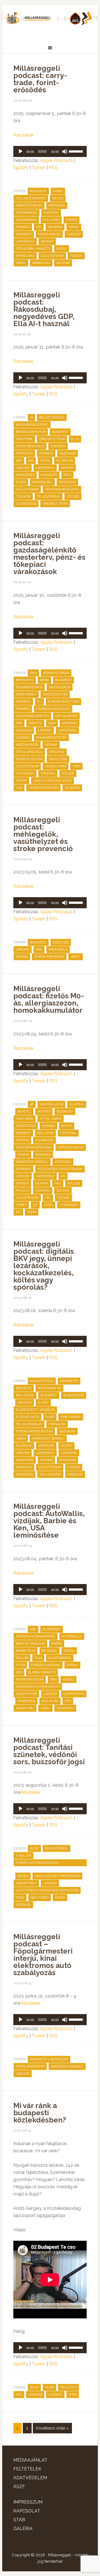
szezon (63, 1191)
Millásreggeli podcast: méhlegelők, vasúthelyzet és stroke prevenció (43, 834)
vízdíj (45, 1708)
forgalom (57, 1424)
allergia (77, 1104)
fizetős (22, 1140)
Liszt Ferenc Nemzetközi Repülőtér (47, 1890)
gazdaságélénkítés (32, 716)
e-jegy (43, 1403)
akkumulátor (51, 1104)
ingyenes (43, 1155)
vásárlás (75, 1474)
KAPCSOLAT (27, 2511)
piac (58, 1183)
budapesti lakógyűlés (49, 2059)
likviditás (69, 1453)
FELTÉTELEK (27, 2469)
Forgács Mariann (46, 1665)
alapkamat (52, 1629)
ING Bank (55, 227)
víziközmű (65, 1708)
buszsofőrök (57, 1848)
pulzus (22, 1191)
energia (48, 1126)
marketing (26, 1701)
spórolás (24, 1467)
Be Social (49, 1651)
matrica (22, 1183)
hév (19, 2395)
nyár (73, 2395)
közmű (68, 1680)
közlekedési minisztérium (60, 1169)
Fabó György (71, 1417)
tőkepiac (48, 773)
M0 (63, 1176)
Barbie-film (26, 1651)
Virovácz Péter (55, 504)
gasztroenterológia (34, 1147)
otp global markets (33, 249)
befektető (25, 680)
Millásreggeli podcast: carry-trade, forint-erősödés (40, 79)
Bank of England (30, 1644)
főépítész (24, 453)
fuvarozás (44, 1140)
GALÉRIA (23, 2529)
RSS (53, 168)
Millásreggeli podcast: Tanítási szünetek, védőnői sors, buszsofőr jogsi (49, 1751)
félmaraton (26, 220)
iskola (23, 1876)
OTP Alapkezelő (29, 752)
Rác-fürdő (40, 1898)
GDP (19, 461)
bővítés (44, 1112)
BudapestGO (74, 1395)
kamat (74, 227)
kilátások (24, 1446)
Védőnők (23, 1905)
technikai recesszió (62, 489)
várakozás (41, 263)
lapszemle (25, 241)
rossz (62, 249)
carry (58, 191)
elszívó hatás (27, 1417)
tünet (21, 1205)
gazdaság (67, 453)
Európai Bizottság (63, 702)
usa (19, 788)
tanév (60, 1898)
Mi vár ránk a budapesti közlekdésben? (40, 2113)
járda (21, 1438)
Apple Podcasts (56, 160)
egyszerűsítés (55, 694)
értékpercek (27, 213)
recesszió (67, 482)
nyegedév (49, 475)
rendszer (67, 1460)
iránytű (35, 723)
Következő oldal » (52, 2428)
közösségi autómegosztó (38, 1687)
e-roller (23, 1856)
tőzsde (76, 256)
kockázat (24, 234)
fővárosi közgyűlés (53, 709)
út (35, 1205)
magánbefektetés (51, 738)
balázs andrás (52, 417)
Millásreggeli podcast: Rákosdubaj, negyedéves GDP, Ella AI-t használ (44, 309)
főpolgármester (30, 2066)
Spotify (21, 168)
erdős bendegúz (30, 446)
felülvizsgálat (29, 1424)
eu (39, 702)
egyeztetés (26, 1126)
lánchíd (74, 234)
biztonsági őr (49, 1388)
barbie (57, 1644)
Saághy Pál (25, 1708)
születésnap (52, 256)
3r (32, 1104)
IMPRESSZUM (28, 2502)
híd (39, 227)
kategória (63, 1162)
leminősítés (74, 1694)
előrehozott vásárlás (35, 1410)
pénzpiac (57, 752)
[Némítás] (65, 151)
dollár (22, 1658)
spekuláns (25, 256)
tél (48, 1198)
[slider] (76, 151)
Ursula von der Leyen (52, 781)
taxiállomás (56, 766)
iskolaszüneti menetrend (57, 1876)
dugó (49, 2387)
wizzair (63, 263)
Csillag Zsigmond (31, 198)
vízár (32, 1212)
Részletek (23, 135)
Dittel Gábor (51, 1119)
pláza (21, 482)
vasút (76, 957)
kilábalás (65, 461)
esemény (51, 213)
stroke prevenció (49, 957)
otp (68, 1701)
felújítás (51, 220)
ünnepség (24, 1474)
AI (31, 417)
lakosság (24, 730)
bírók (44, 680)
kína (52, 723)
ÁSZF (19, 2487)
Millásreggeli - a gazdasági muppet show (50, 21)
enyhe (67, 1126)
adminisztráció (56, 673)
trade (21, 263)
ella (75, 439)
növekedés (25, 475)
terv (76, 766)
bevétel (24, 1112)
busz (34, 1848)
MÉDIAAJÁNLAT (30, 2460)
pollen (74, 1183)
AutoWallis (72, 1636)
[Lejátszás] (21, 151)
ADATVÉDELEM (30, 2478)
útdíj (48, 1205)
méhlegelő (58, 950)
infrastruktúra (30, 1680)
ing (31, 461)
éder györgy (26, 694)
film (38, 1658)
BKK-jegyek (25, 1395)
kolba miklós (49, 234)
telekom (23, 497)
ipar (19, 723)
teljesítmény (49, 497)
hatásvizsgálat (71, 1147)
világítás (72, 788)
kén (53, 1680)
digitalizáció (60, 687)
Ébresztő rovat (29, 205)
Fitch (20, 1665)
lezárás (23, 738)
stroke (22, 957)
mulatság (50, 1701)
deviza (58, 198)
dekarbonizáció (29, 687)
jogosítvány (26, 1883)
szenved (43, 1191)
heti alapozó (66, 716)
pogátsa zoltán (29, 759)
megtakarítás (27, 745)
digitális (25, 1403)
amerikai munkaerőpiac (36, 1636)
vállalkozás (50, 1474)
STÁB (19, 2520)
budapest (60, 432)
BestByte (24, 1388)
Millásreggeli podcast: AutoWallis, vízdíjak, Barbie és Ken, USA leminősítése (49, 1521)
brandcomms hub (31, 432)
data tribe (24, 439)
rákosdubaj (42, 482)
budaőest (38, 191)
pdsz (20, 1898)
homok (23, 1155)
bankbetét (69, 1381)
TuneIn (39, 168)
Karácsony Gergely (32, 1162)
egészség (61, 942)
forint (72, 220)
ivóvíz (45, 461)
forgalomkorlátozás (34, 1431)
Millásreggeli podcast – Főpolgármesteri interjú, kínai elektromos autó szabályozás (43, 1955)
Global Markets (42, 1672)
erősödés (57, 205)
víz (18, 1212)
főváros (23, 227)
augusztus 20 (42, 1381)
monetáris (25, 1460)
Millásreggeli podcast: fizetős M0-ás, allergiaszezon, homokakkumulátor (49, 999)
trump (21, 781)
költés (66, 1446)
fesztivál (68, 1133)
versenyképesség (43, 788)
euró (50, 1417)
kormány (70, 723)
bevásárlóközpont (32, 425)
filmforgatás (60, 1658)
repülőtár (58, 759)
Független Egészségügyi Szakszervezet (37, 1864)
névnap (47, 241)
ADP (33, 1629)
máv (39, 950)
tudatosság (26, 504)
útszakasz (69, 1205)
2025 (33, 673)
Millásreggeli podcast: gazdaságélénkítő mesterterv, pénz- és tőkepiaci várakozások (49, 554)
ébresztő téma (52, 439)
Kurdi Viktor (26, 1694)
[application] (50, 151)
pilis (67, 475)
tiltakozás (25, 773)
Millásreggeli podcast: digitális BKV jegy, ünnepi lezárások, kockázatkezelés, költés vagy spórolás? (44, 1266)
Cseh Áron (25, 1119)
